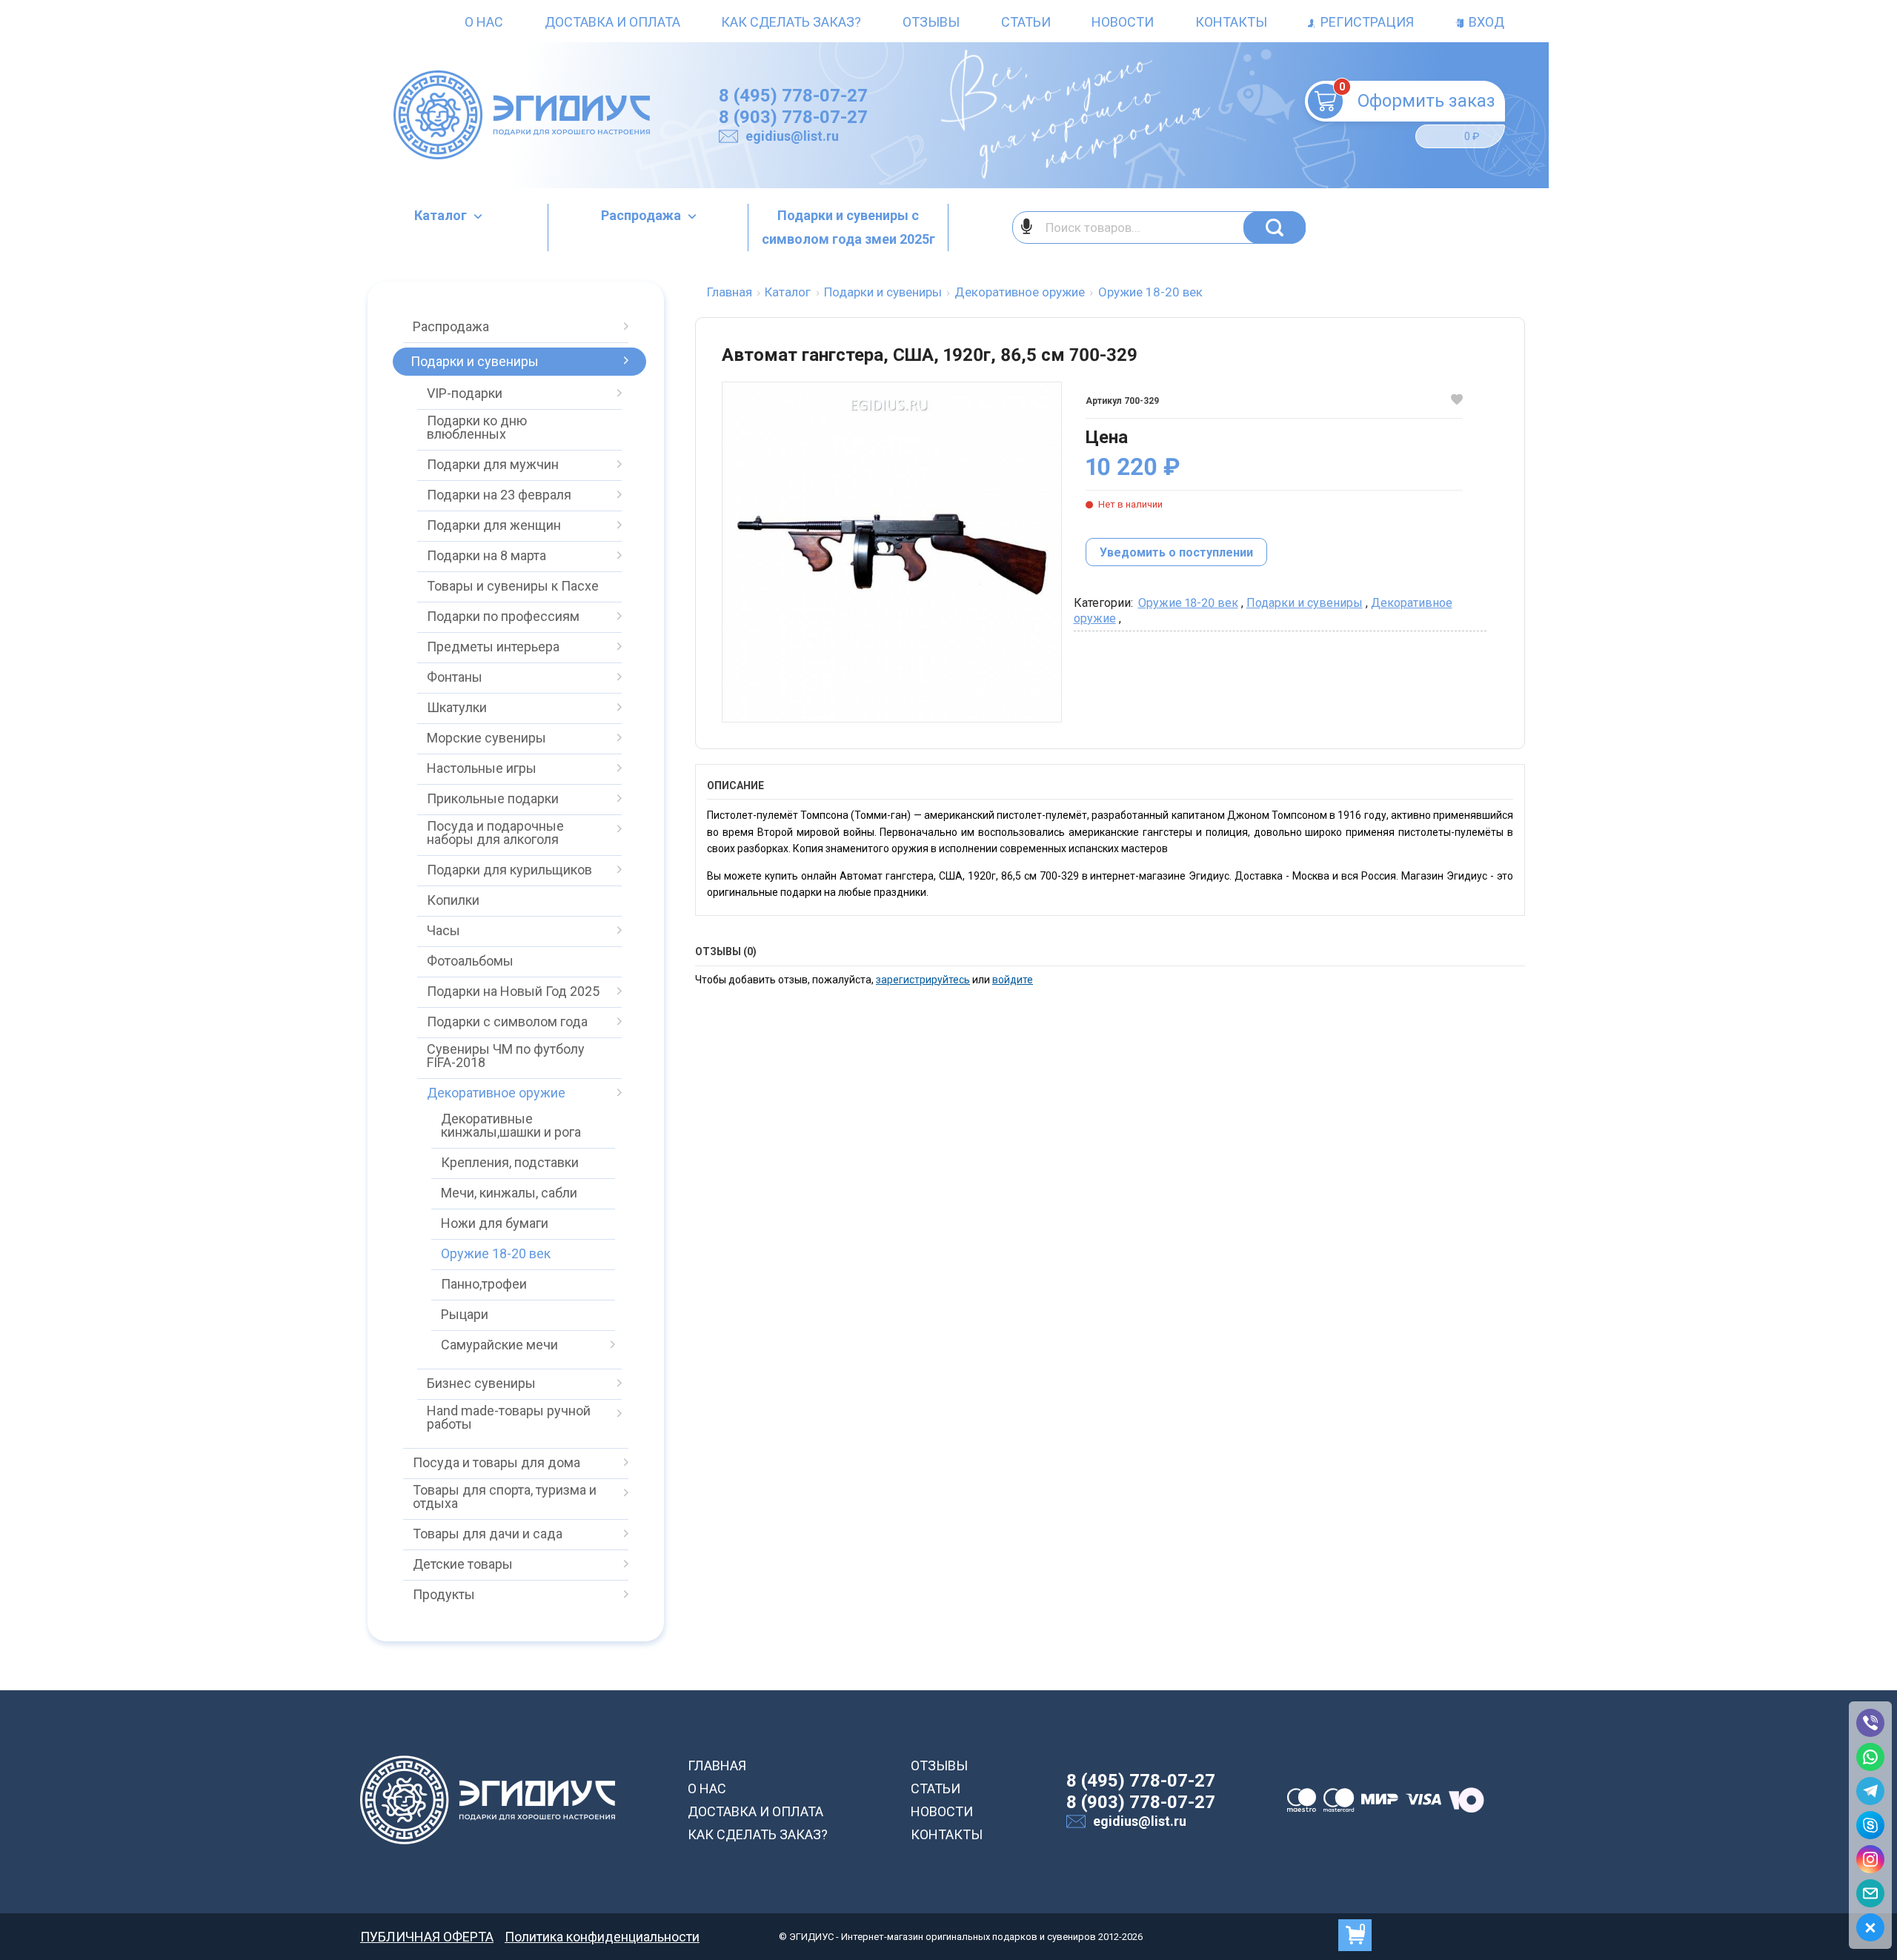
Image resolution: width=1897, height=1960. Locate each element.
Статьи (1026, 22)
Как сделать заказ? (791, 22)
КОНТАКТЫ (947, 1834)
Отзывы (931, 22)
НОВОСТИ (942, 1811)
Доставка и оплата (612, 22)
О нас (484, 22)
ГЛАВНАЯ (717, 1765)
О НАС (707, 1788)
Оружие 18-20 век (1188, 603)
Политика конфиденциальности (602, 1937)
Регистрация (1366, 22)
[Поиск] (1275, 227)
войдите (1013, 980)
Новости (1123, 22)
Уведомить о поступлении (1176, 552)
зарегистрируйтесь (923, 980)
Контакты (1231, 22)
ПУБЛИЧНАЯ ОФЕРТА (427, 1937)
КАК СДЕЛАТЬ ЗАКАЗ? (758, 1834)
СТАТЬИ (936, 1788)
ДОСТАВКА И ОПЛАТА (755, 1811)
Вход (1485, 22)
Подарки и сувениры (1305, 603)
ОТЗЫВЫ (939, 1765)
